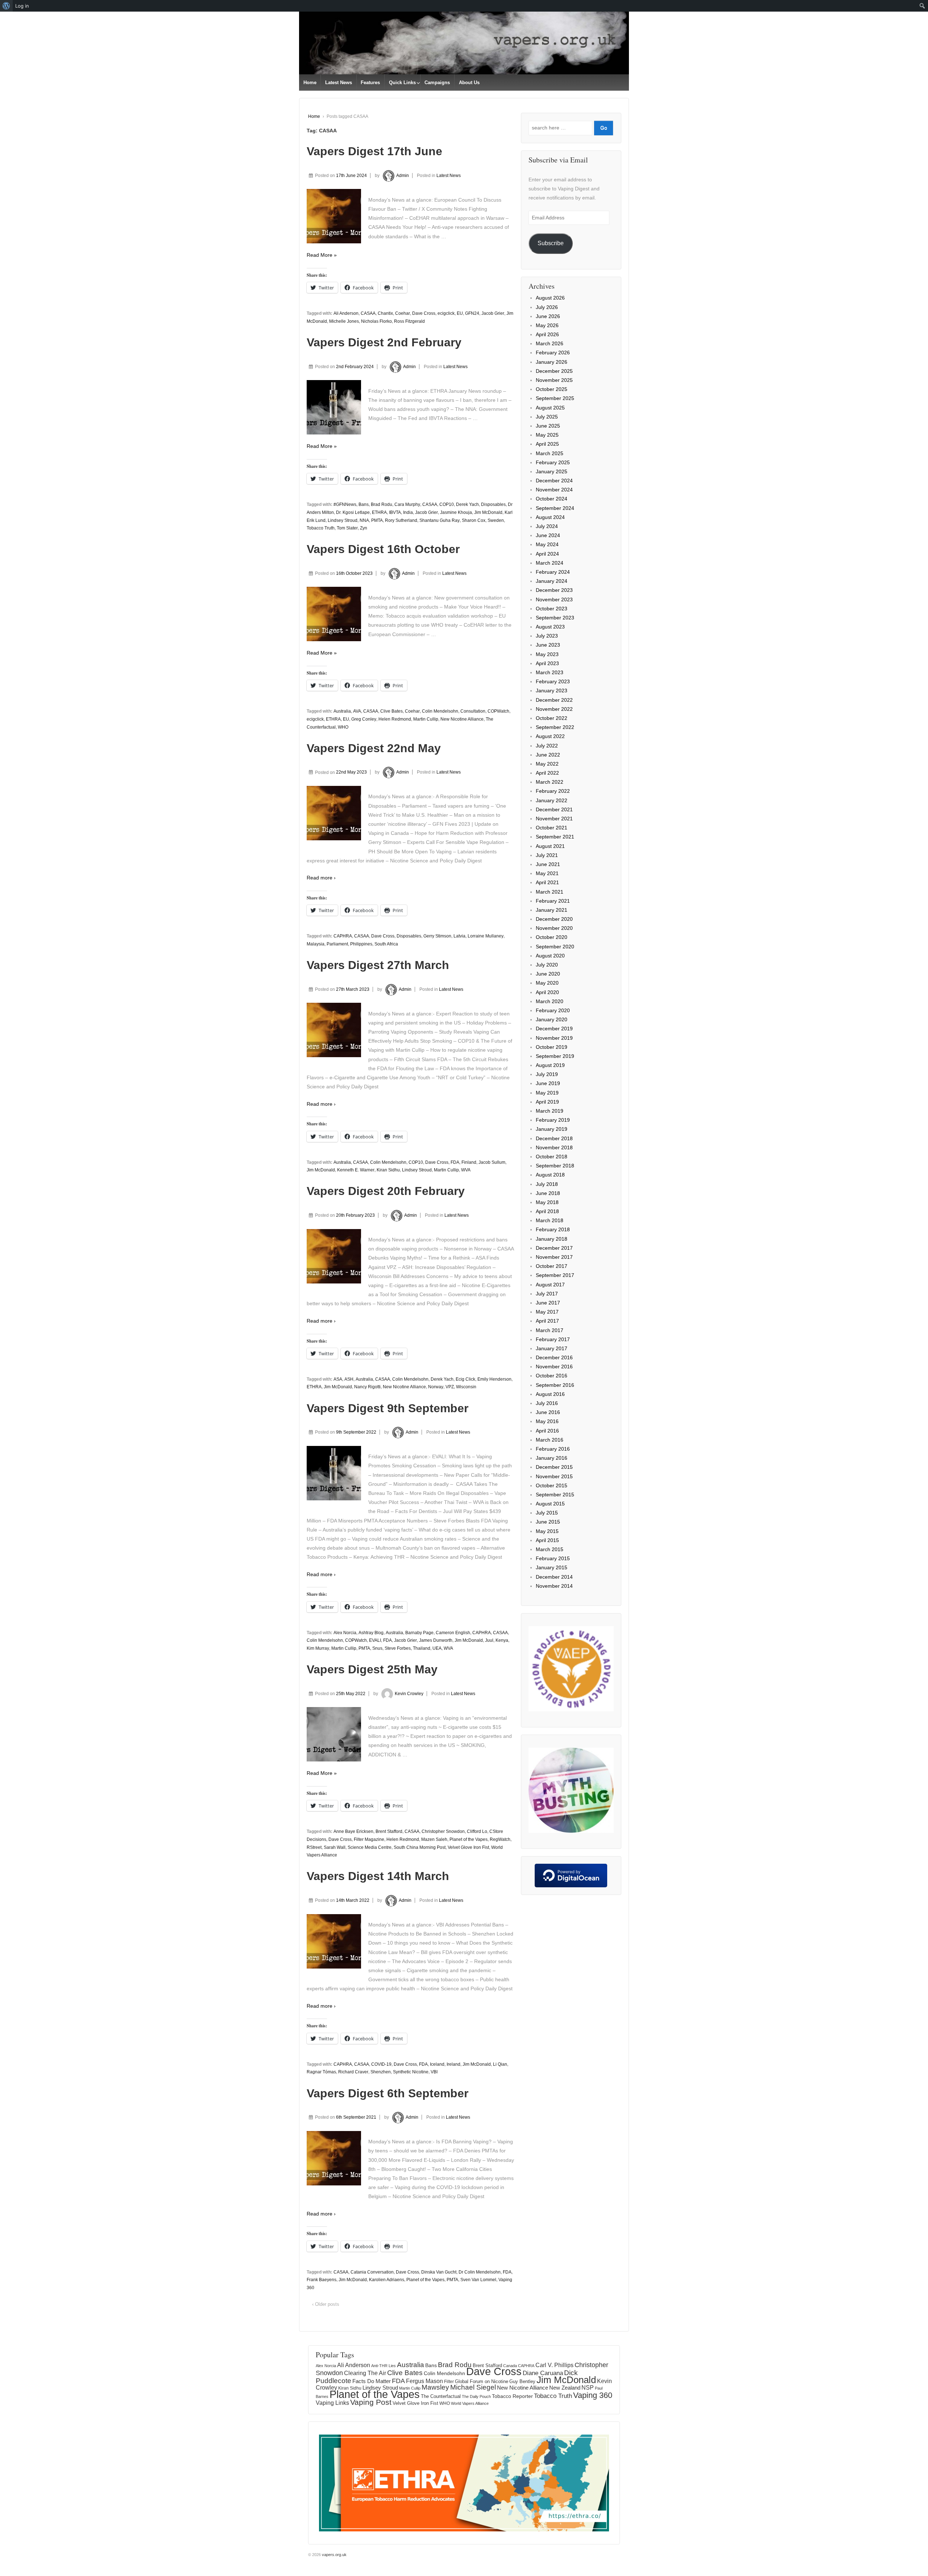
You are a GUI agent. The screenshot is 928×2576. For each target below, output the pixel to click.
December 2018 (554, 1138)
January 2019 (552, 1129)
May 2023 (547, 654)
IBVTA (395, 512)
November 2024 (554, 490)
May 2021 (547, 873)
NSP (588, 2387)
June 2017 (548, 1303)
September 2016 (555, 1385)
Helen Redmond (395, 719)
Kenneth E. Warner (356, 1170)
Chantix (385, 313)
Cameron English (453, 1633)
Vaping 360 (593, 2395)
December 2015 (554, 1467)
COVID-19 (381, 2064)
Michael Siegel (473, 2387)
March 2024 (550, 563)
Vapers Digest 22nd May (374, 748)
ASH (349, 1379)
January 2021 (552, 910)
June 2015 (548, 1522)
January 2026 (552, 362)
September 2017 (555, 1275)
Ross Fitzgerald (409, 321)
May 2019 (547, 1093)
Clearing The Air (365, 2373)
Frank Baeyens (322, 2280)
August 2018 (550, 1175)
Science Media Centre (370, 1847)
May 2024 (547, 544)
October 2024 (552, 499)
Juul (489, 1640)
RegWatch (500, 1839)
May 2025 (547, 435)
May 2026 (547, 325)
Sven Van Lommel (478, 2280)
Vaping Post (371, 2402)
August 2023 (550, 627)
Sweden (496, 520)
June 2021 (548, 864)
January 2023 (552, 691)
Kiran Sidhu (388, 1170)
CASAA (368, 313)
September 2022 (555, 727)
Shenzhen (381, 2072)
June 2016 (548, 1412)
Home (310, 83)
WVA (466, 1170)
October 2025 (552, 389)
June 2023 (548, 645)
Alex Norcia (345, 1633)
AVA (357, 711)
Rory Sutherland (401, 520)
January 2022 (552, 800)
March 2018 (550, 1220)
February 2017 (553, 1339)
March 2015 (550, 1549)
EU (460, 313)
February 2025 (553, 462)
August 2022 (550, 736)
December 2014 (554, 1577)
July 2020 (547, 965)
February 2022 (553, 791)
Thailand (422, 1648)
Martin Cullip (426, 719)
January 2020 (552, 1019)
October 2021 (552, 828)
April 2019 (547, 1102)
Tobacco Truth (321, 528)
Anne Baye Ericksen (353, 1831)
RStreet (314, 1847)
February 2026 (553, 353)
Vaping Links (332, 2403)
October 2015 (552, 1485)
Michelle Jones (344, 321)
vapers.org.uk (334, 2555)
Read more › (321, 878)
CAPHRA (343, 936)
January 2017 (552, 1348)
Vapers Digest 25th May (372, 1669)
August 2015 (550, 1504)
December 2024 (554, 481)
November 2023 (554, 599)
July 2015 (547, 1513)
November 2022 (554, 709)
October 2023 (552, 609)
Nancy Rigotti (367, 1387)
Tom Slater (347, 528)
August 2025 (550, 408)
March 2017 (550, 1330)
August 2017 (550, 1285)
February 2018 (553, 1229)
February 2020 (553, 1010)
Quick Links (402, 83)
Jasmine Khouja (456, 512)
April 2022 (547, 773)
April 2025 (547, 444)
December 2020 (554, 919)
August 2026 (550, 298)
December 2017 (554, 1248)
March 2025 (550, 453)
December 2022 (554, 700)
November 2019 (554, 1038)
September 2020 (555, 947)
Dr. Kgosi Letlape (353, 512)
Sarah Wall (335, 1847)
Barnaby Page (419, 1633)
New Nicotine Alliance (462, 719)
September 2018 (555, 1166)
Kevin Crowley (409, 1694)
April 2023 (547, 663)
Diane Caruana (543, 2373)
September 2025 (555, 398)
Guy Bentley (522, 2382)
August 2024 (550, 517)
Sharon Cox (474, 520)
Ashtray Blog (371, 1633)
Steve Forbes (398, 1648)
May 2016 (547, 1421)
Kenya (502, 1640)
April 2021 (547, 882)
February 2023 (553, 681)
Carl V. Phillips (554, 2365)
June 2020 (548, 974)
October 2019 (552, 1047)
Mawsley (435, 2387)
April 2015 (547, 1540)
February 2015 (553, 1558)
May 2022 (547, 764)
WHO (343, 727)
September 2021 (555, 837)
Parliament (337, 944)
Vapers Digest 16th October (383, 549)
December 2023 (554, 590)
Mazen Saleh (434, 1839)
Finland (469, 1162)
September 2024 (555, 508)
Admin (403, 176)
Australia (342, 711)
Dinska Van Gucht (439, 2272)
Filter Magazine (369, 1839)
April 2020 (547, 992)
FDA (455, 1162)
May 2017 (547, 1312)
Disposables (493, 504)
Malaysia (316, 944)
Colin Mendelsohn (440, 711)
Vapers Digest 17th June (374, 151)
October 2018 (552, 1157)
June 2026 (548, 316)
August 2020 (550, 956)
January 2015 (552, 1567)
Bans (364, 504)
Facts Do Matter (372, 2381)
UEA (437, 1648)
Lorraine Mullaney (486, 936)
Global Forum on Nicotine (482, 2381)
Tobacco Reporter (512, 2396)
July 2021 (547, 855)
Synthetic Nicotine (411, 2072)
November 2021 (554, 819)
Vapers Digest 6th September (388, 2093)
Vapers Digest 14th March (378, 1876)
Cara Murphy (407, 504)
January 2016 (552, 1458)
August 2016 (550, 1394)
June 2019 (548, 1083)
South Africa (386, 944)
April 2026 (547, 334)
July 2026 (547, 307)
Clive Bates (391, 711)
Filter (449, 2382)
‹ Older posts (326, 2304)
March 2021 (550, 892)
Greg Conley (364, 719)
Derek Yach (467, 504)
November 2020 (554, 928)
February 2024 (553, 572)
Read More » (322, 255)
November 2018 (554, 1147)
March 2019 (550, 1111)
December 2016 (554, 1357)
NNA (364, 520)
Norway (436, 1387)
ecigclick (446, 313)
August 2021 (550, 846)
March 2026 (550, 343)
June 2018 (548, 1193)
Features (370, 83)
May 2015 (547, 1531)
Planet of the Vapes (469, 1839)
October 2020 (552, 937)
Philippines (361, 944)
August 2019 (550, 1065)
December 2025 (554, 371)
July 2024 (547, 526)
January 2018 (552, 1239)
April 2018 (547, 1211)
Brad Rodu (382, 504)
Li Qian (500, 2064)
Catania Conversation (372, 2272)
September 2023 (555, 618)
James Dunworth (436, 1640)
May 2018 (547, 1202)
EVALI (375, 1640)
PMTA (377, 520)
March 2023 (550, 672)
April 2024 (547, 554)
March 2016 (550, 1440)
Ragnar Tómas (321, 2072)
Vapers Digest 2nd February (384, 342)
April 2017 (547, 1321)
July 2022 (547, 746)
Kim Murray (318, 1648)
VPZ (450, 1387)
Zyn (364, 528)
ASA (338, 1379)
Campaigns (437, 83)
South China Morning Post (420, 1847)
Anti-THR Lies (384, 2366)
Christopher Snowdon (443, 1831)
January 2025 (552, 471)
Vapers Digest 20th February (386, 1191)
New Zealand (565, 2388)
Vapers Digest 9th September (388, 1408)
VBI (434, 2072)
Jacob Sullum (492, 1162)
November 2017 (554, 1257)
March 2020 (550, 1001)
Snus (377, 1648)
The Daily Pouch (476, 2396)
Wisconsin (466, 1387)
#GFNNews (345, 504)
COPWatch (498, 711)
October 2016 (552, 1376)
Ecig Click (465, 1379)
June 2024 (548, 535)
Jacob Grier (493, 313)
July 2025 (547, 417)
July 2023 (547, 636)
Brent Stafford (389, 1831)
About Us (469, 83)
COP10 (447, 504)
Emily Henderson (494, 1379)
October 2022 (552, 718)
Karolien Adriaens (387, 2280)
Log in (22, 6)
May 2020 (547, 983)
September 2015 (555, 1495)
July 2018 (547, 1184)
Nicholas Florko (376, 321)
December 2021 (554, 809)
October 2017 (552, 1266)
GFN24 (472, 313)
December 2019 (554, 1029)
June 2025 (548, 426)
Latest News (339, 83)
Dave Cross (424, 313)
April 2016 (547, 1431)
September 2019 (555, 1056)
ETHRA (379, 512)
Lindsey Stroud (343, 520)
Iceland (437, 2064)
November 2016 (554, 1367)
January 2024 (552, 581)
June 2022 (548, 755)
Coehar (403, 313)
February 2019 (553, 1120)
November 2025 (554, 380)
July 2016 (547, 1403)
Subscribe (551, 243)
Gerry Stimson (437, 936)
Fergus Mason (424, 2381)
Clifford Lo (477, 1831)
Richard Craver (353, 2072)
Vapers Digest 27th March (378, 965)
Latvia (459, 936)
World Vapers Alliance (470, 2403)
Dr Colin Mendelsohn (480, 2272)
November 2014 (554, 1586)
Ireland (453, 2064)
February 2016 (553, 1449)
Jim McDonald (488, 512)
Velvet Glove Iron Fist (468, 1847)
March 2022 (550, 782)
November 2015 (554, 1476)
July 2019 (547, 1074)
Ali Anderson (346, 313)
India (408, 512)
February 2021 (553, 901)
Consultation (473, 711)
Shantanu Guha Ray (440, 520)
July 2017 (547, 1294)
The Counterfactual (441, 2396)
